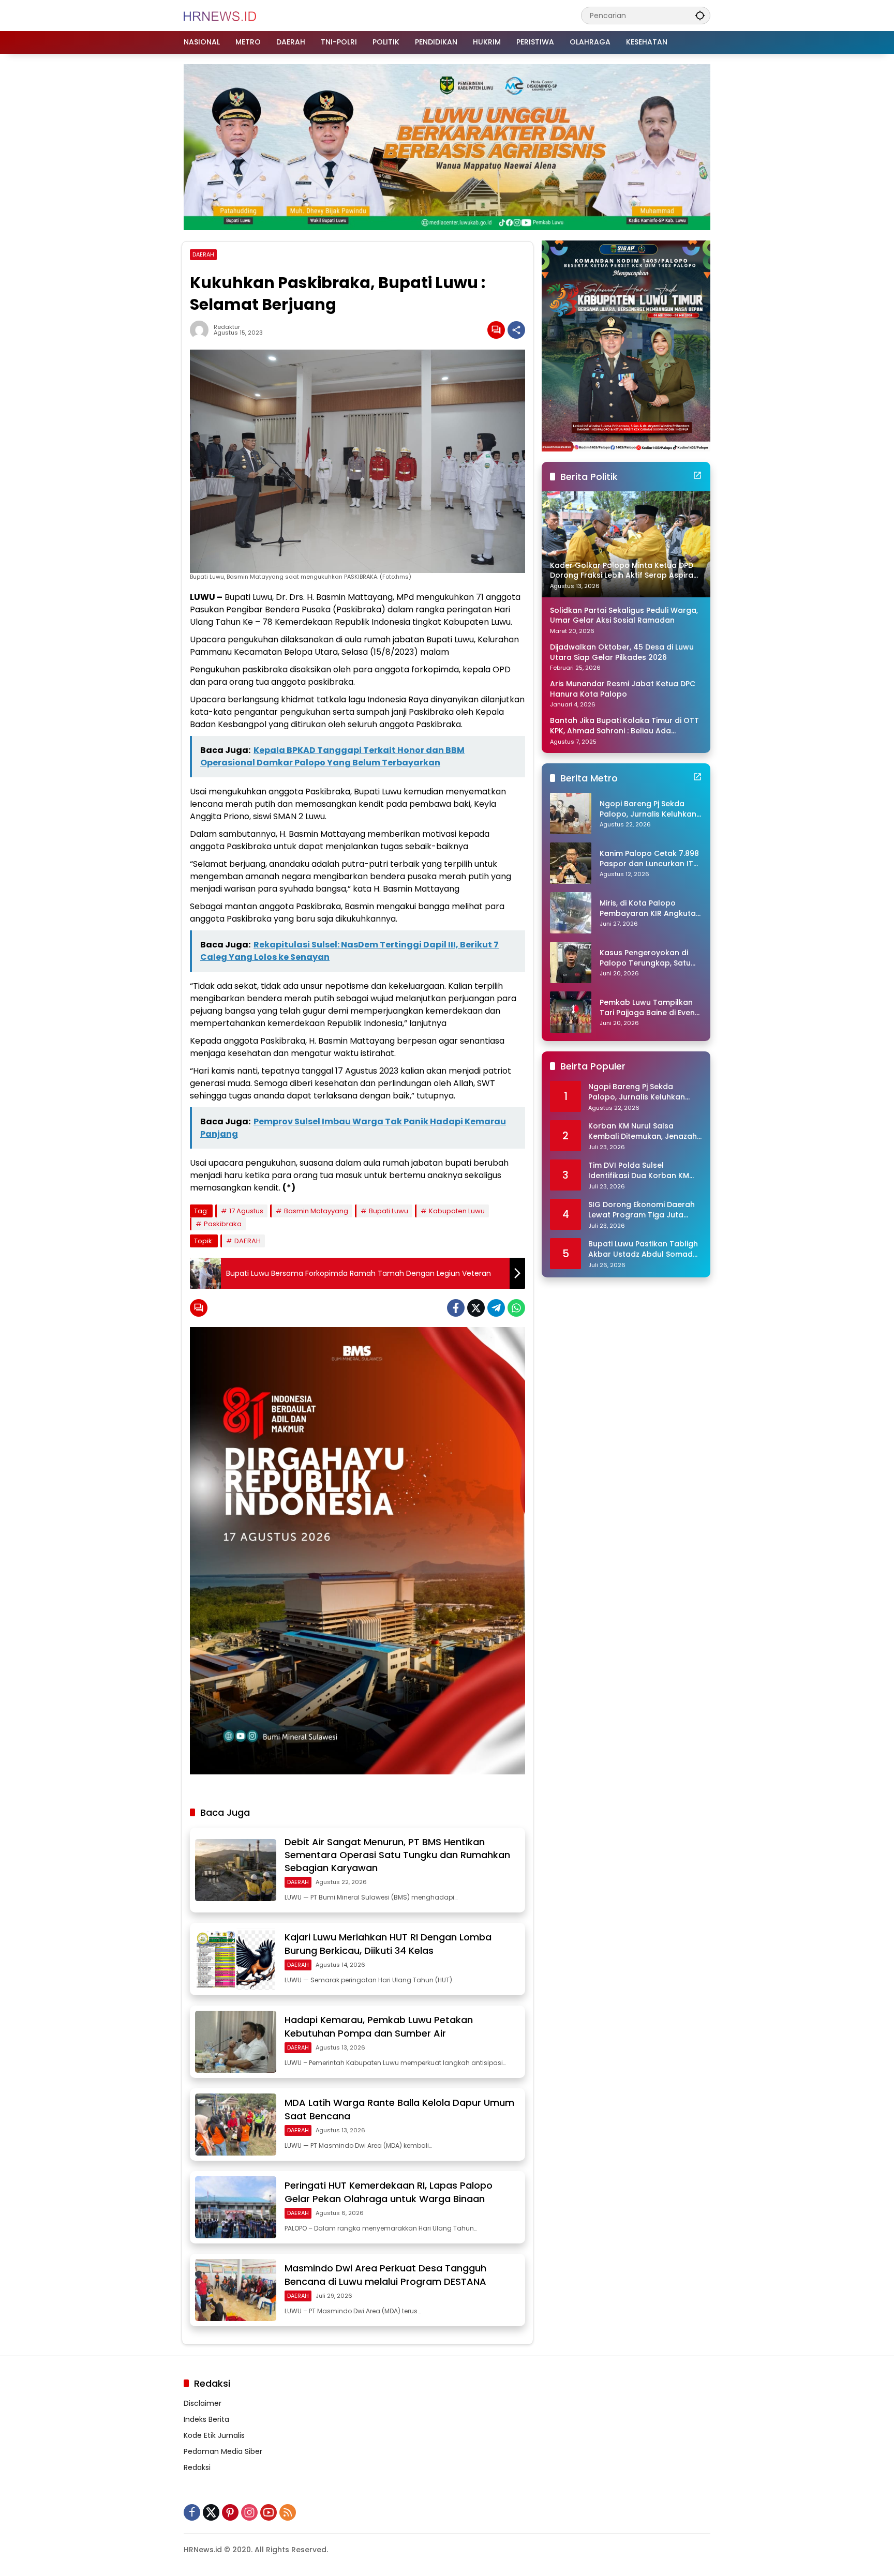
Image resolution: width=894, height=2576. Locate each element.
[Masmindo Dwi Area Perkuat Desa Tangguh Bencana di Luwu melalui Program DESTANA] (236, 2290)
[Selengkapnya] (697, 475)
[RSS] (288, 2512)
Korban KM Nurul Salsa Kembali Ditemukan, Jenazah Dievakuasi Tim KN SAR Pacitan (643, 1131)
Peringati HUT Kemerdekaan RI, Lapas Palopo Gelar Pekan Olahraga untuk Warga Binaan (389, 2192)
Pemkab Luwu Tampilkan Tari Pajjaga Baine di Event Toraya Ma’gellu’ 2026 (649, 1008)
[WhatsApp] (516, 1308)
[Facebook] (456, 1308)
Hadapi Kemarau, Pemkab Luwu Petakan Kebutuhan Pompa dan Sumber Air (379, 2026)
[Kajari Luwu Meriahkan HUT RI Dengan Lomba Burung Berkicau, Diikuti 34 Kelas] (236, 1959)
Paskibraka (223, 1224)
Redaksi (197, 2467)
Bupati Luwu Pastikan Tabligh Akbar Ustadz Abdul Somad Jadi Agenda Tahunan (643, 1249)
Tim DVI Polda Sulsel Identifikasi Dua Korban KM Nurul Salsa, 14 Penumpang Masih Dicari (639, 1171)
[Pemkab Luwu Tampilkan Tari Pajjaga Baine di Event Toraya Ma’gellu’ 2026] (571, 1012)
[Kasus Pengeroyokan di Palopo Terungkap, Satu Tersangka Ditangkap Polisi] (571, 962)
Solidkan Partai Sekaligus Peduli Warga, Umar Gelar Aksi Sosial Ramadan (624, 616)
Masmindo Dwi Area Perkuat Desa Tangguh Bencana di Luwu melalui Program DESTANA (385, 2274)
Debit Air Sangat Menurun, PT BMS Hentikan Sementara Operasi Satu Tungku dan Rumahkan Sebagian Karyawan (397, 1855)
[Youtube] (269, 2512)
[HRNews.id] (220, 15)
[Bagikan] (516, 330)
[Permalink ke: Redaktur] (202, 330)
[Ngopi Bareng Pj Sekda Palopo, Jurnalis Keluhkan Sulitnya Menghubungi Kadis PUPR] (571, 814)
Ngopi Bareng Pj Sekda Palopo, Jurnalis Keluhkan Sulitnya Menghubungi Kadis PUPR (648, 809)
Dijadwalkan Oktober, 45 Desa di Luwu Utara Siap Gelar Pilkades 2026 (622, 652)
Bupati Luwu (389, 1211)
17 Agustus (246, 1211)
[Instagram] (249, 2512)
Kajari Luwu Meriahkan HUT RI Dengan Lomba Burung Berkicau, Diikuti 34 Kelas (388, 1944)
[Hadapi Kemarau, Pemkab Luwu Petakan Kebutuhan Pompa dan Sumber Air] (236, 2042)
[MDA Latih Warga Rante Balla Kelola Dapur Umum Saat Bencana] (236, 2125)
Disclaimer (203, 2403)
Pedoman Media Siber (223, 2451)
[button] (700, 15)
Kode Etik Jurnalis (214, 2435)
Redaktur (227, 327)
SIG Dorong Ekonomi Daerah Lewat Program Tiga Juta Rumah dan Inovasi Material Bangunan (642, 1210)
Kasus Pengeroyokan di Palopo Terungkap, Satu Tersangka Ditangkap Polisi (645, 958)
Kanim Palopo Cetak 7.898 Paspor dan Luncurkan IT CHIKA (649, 859)
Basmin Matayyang (316, 1211)
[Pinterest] (230, 2512)
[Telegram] (496, 1308)
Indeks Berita (206, 2419)
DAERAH (203, 254)
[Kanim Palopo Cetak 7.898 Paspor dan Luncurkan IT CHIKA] (571, 863)
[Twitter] (476, 1308)
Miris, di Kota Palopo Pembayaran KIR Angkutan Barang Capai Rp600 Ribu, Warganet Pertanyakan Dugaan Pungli (650, 908)
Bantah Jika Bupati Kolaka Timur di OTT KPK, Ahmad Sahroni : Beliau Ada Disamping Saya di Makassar (624, 726)
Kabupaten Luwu (457, 1211)
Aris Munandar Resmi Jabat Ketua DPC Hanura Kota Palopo (623, 689)
